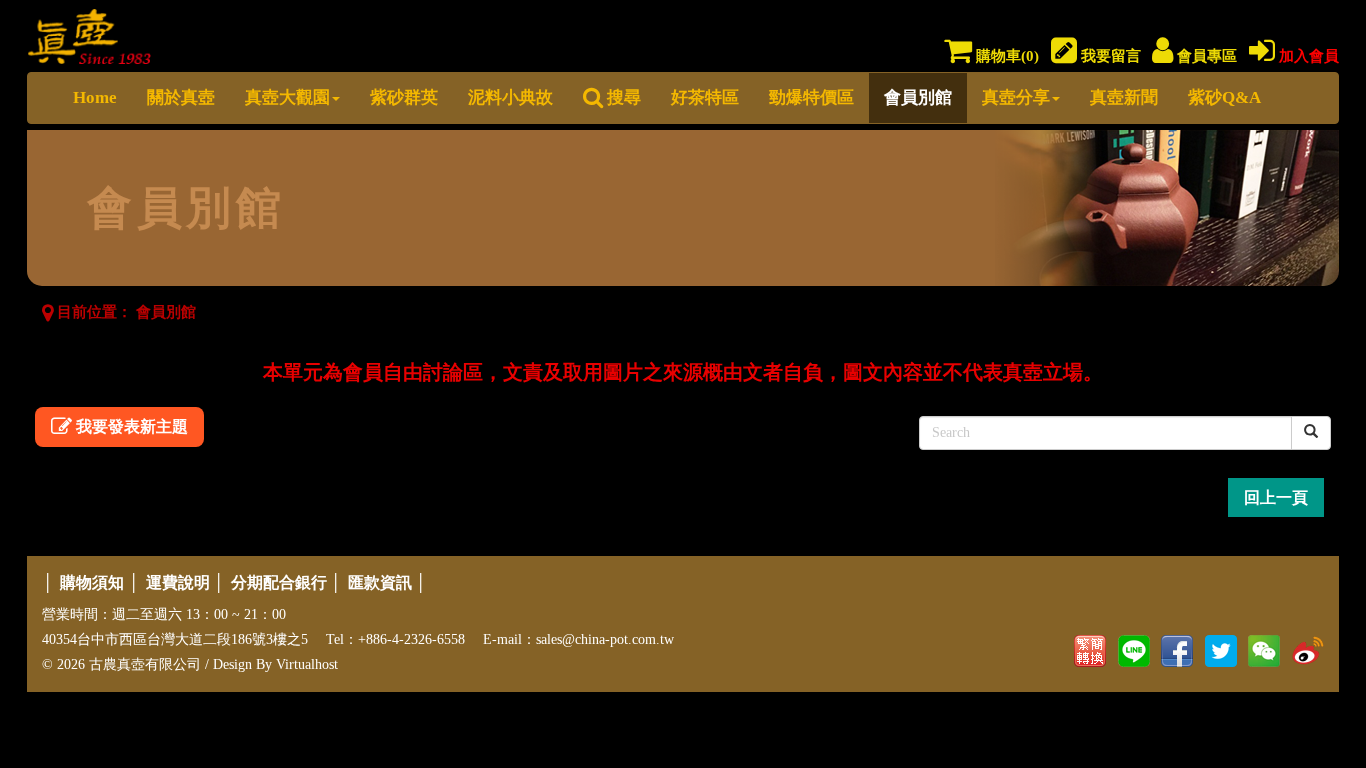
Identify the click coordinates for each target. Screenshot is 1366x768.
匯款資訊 (380, 582)
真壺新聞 (1124, 97)
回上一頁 (1276, 497)
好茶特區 (705, 97)
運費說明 (178, 582)
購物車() (1005, 56)
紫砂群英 (404, 97)
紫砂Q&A (1224, 97)
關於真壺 (181, 97)
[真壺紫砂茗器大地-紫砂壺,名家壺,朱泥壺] (89, 32)
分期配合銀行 (279, 582)
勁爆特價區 (811, 97)
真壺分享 (1016, 97)
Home (95, 97)
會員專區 (1205, 56)
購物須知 (92, 582)
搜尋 (622, 97)
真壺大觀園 (287, 97)
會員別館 (918, 97)
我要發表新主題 (130, 426)
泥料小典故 (510, 97)
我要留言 (1109, 56)
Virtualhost (307, 664)
